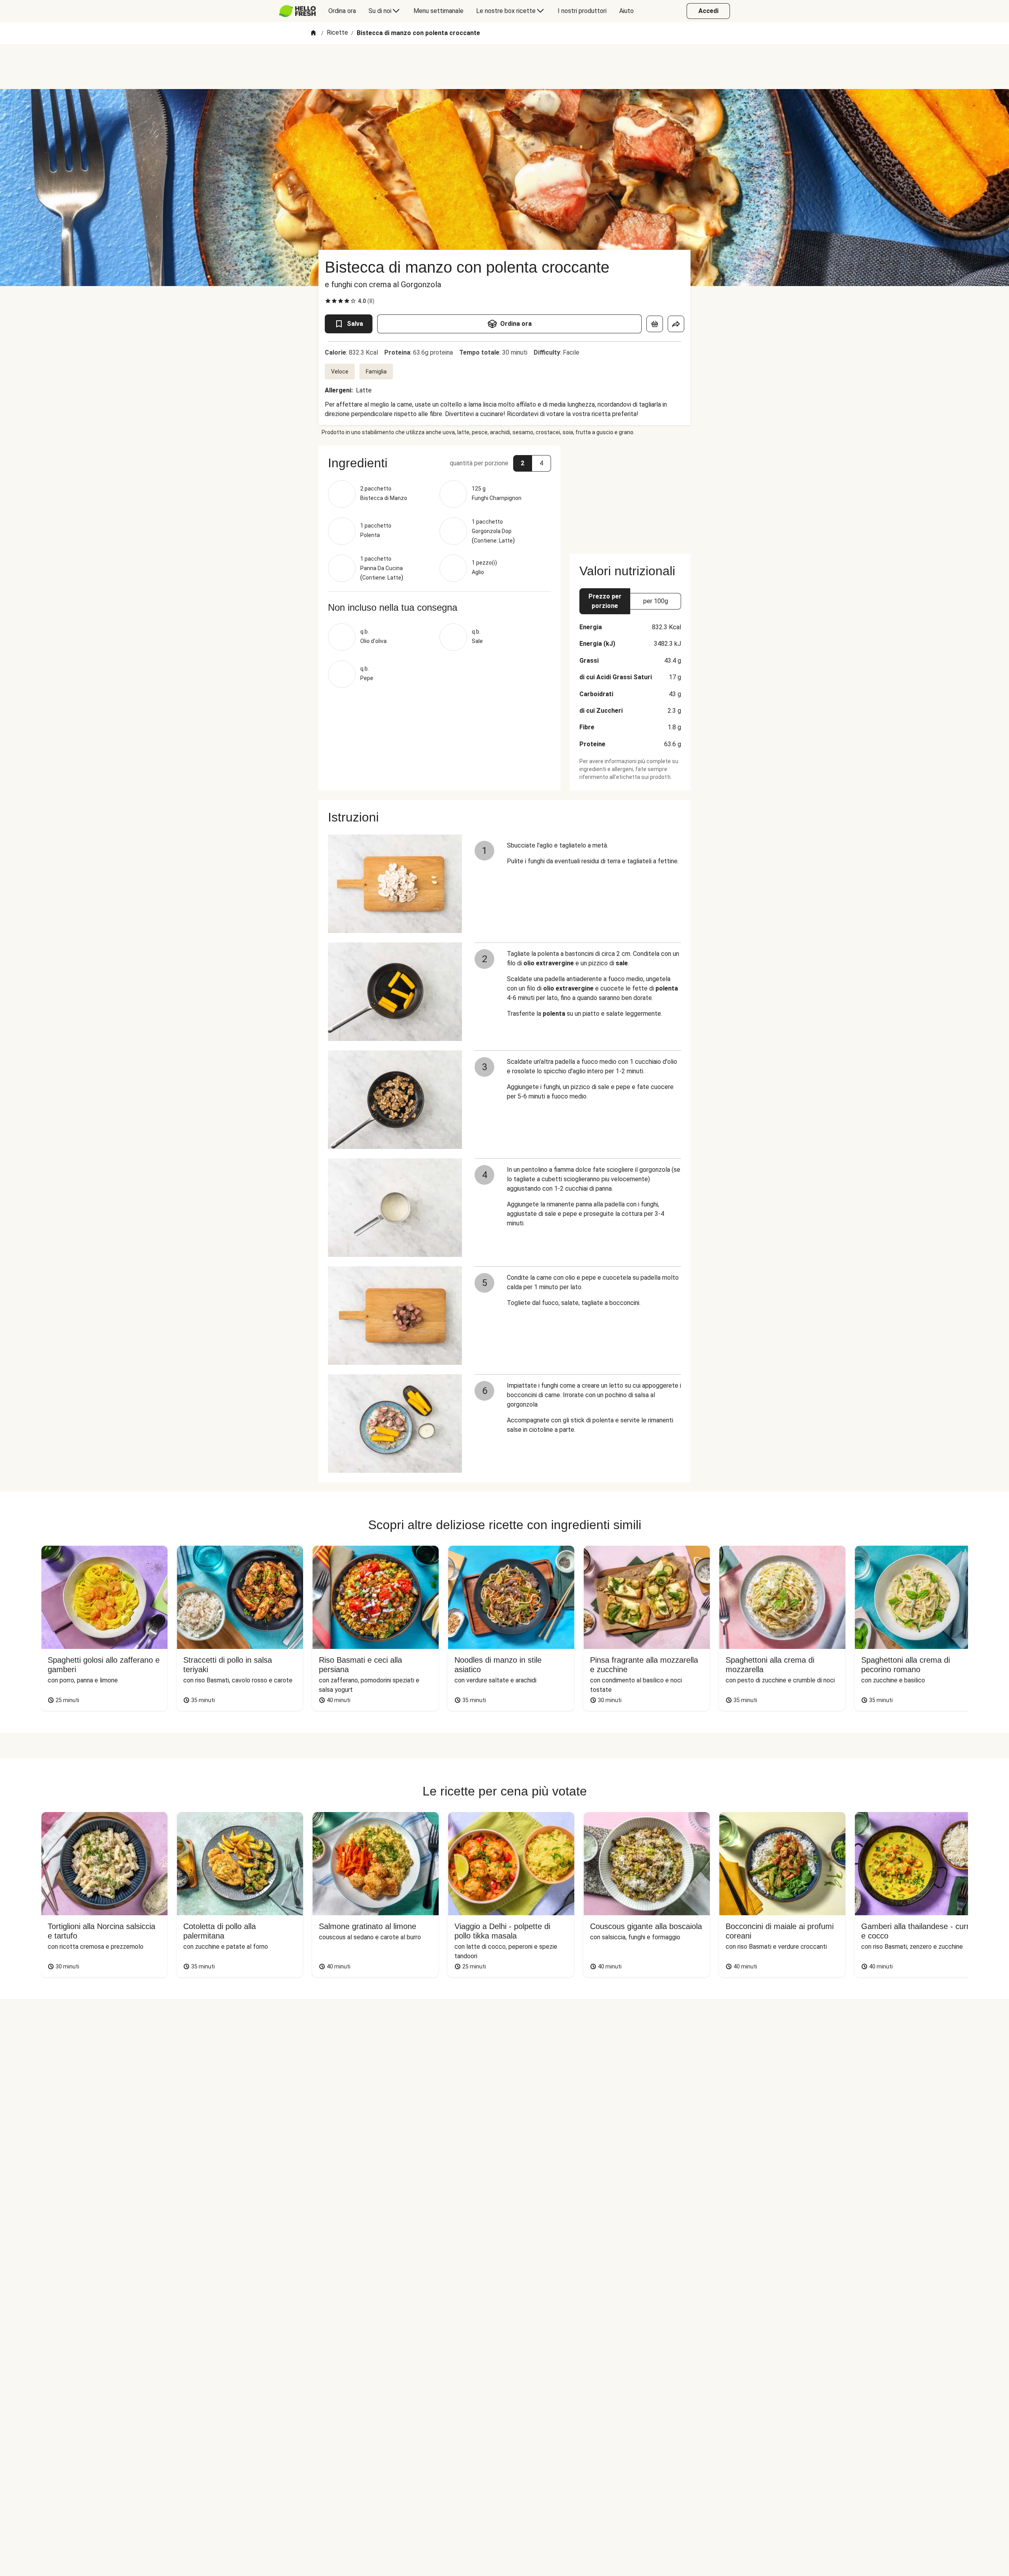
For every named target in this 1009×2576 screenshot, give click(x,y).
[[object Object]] (655, 324)
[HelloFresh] (297, 11)
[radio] (328, 301)
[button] (439, 463)
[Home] (313, 33)
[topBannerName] (504, 67)
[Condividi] (676, 324)
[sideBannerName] (630, 495)
